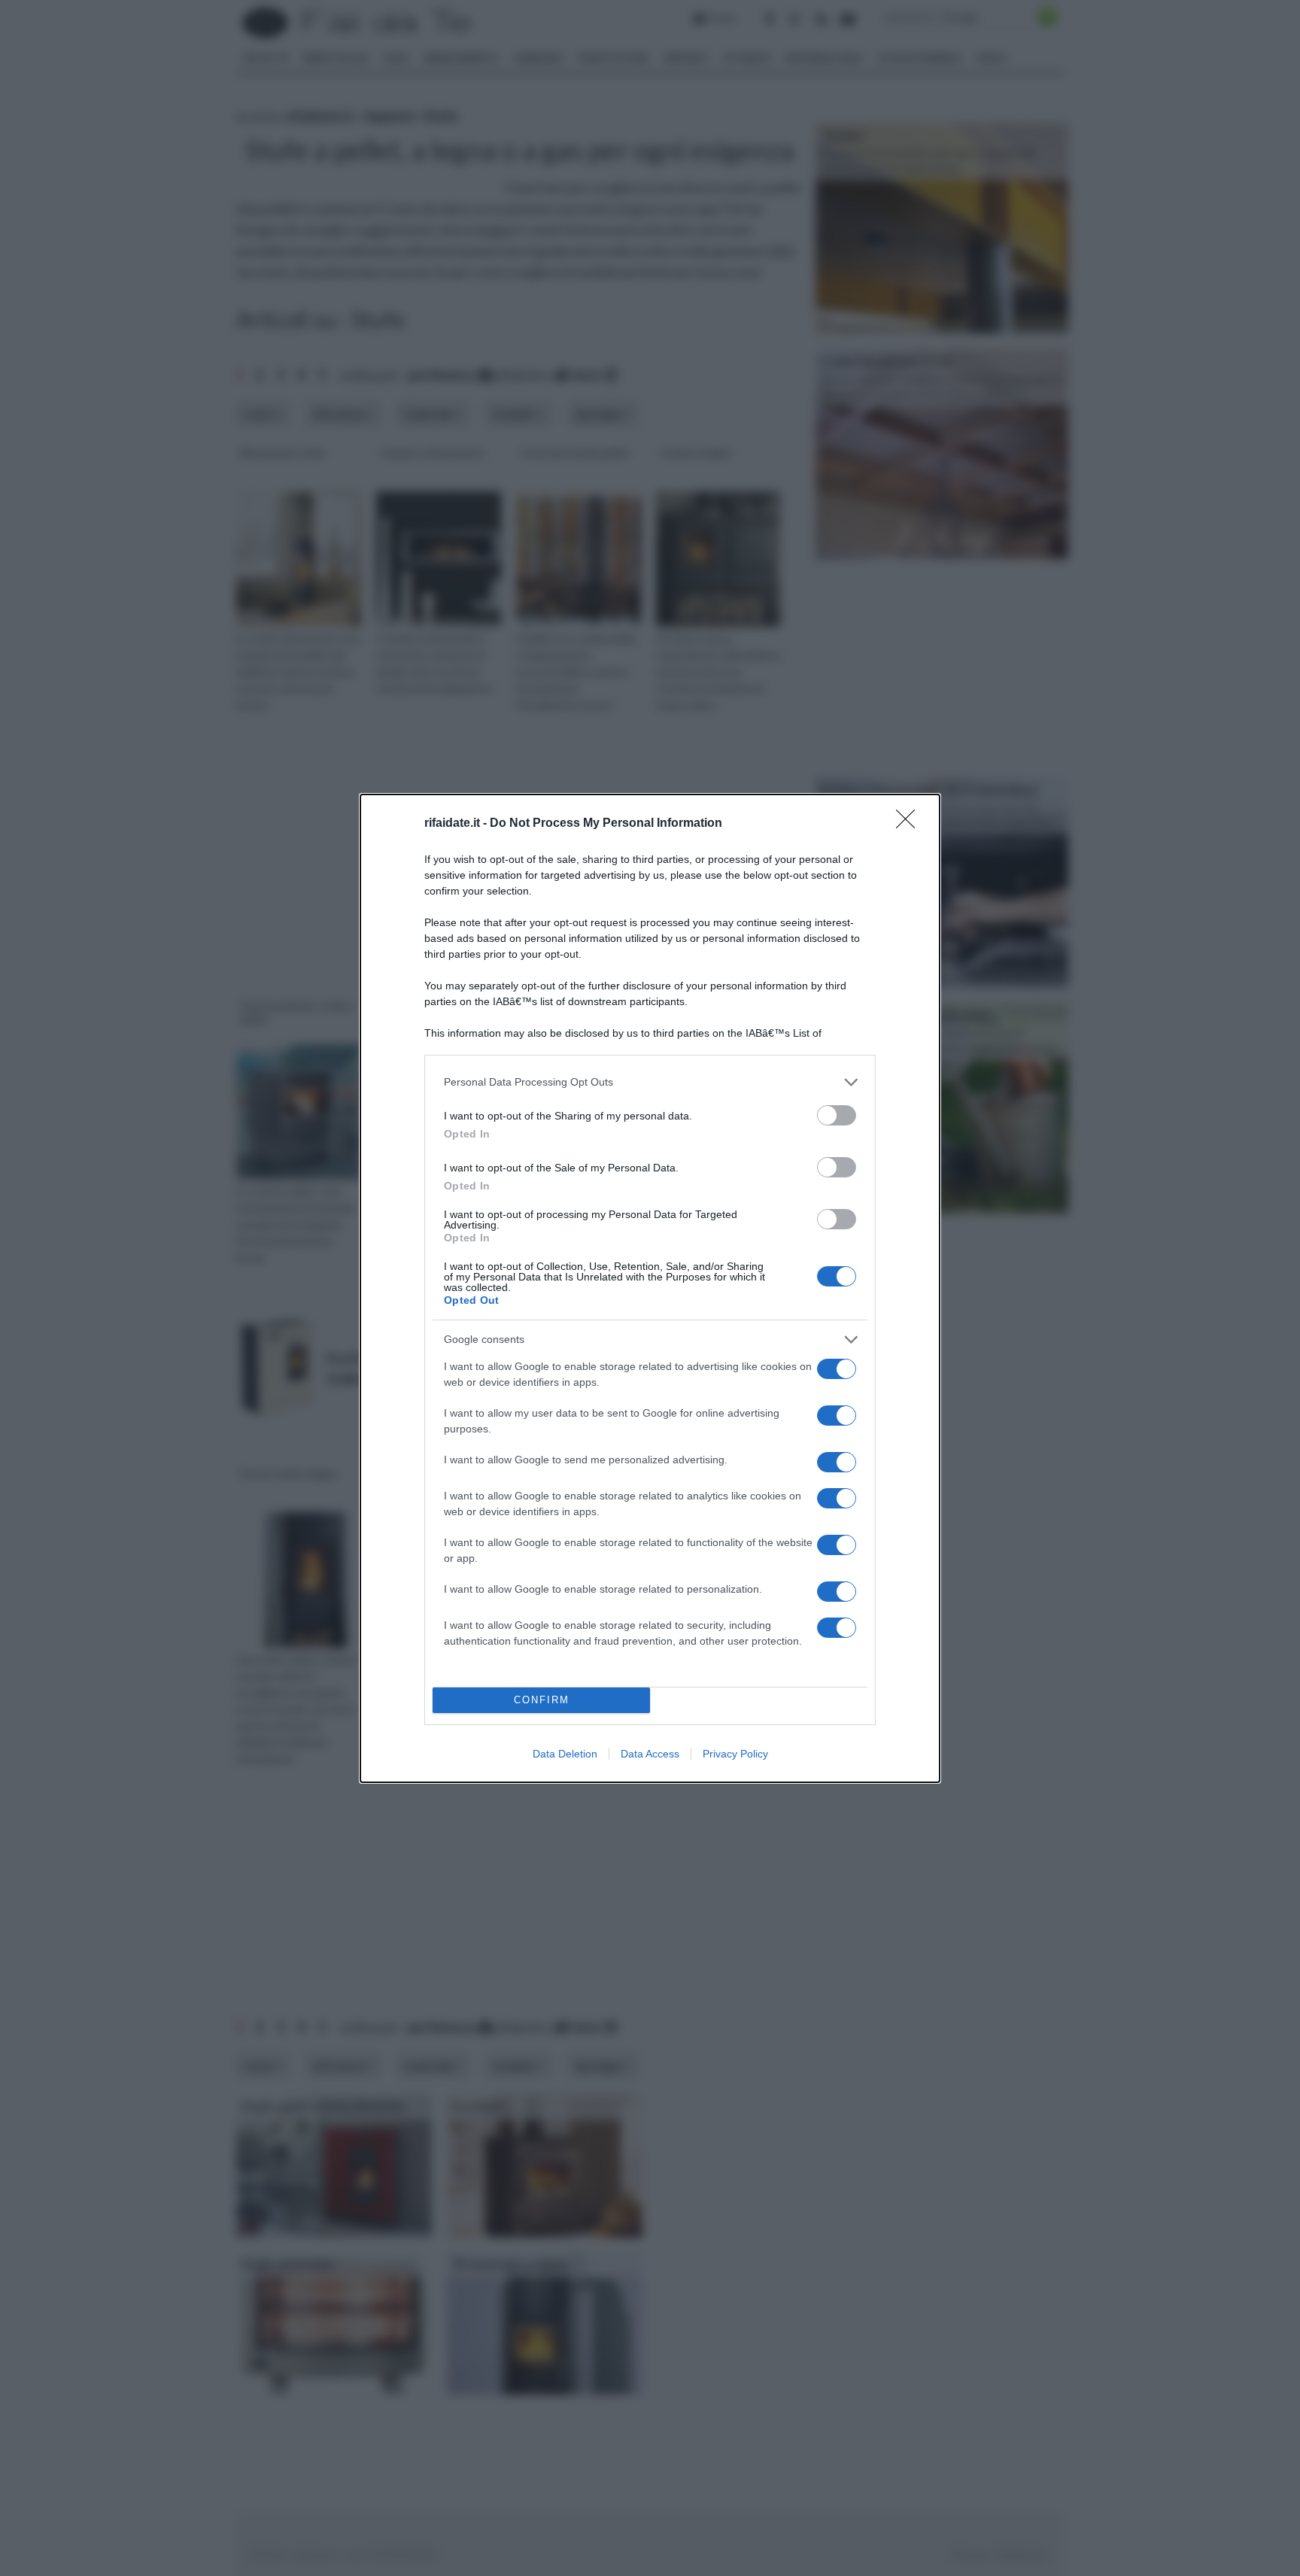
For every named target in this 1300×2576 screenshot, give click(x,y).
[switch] (837, 1115)
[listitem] (650, 1082)
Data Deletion (565, 1754)
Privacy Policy (735, 1754)
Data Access (650, 1754)
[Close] (910, 824)
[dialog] (650, 1288)
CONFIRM (542, 1700)
